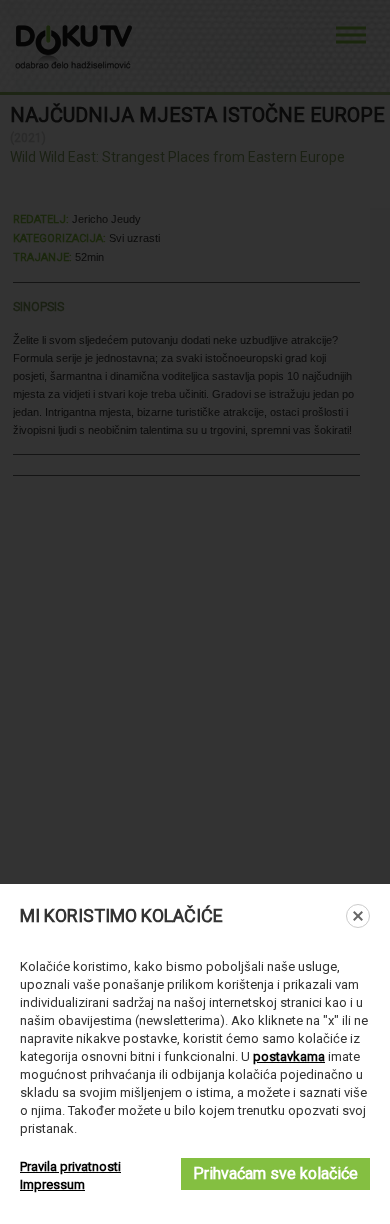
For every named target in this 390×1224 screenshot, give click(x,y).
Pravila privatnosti (70, 1166)
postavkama (289, 1056)
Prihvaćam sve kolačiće (275, 1173)
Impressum (52, 1184)
